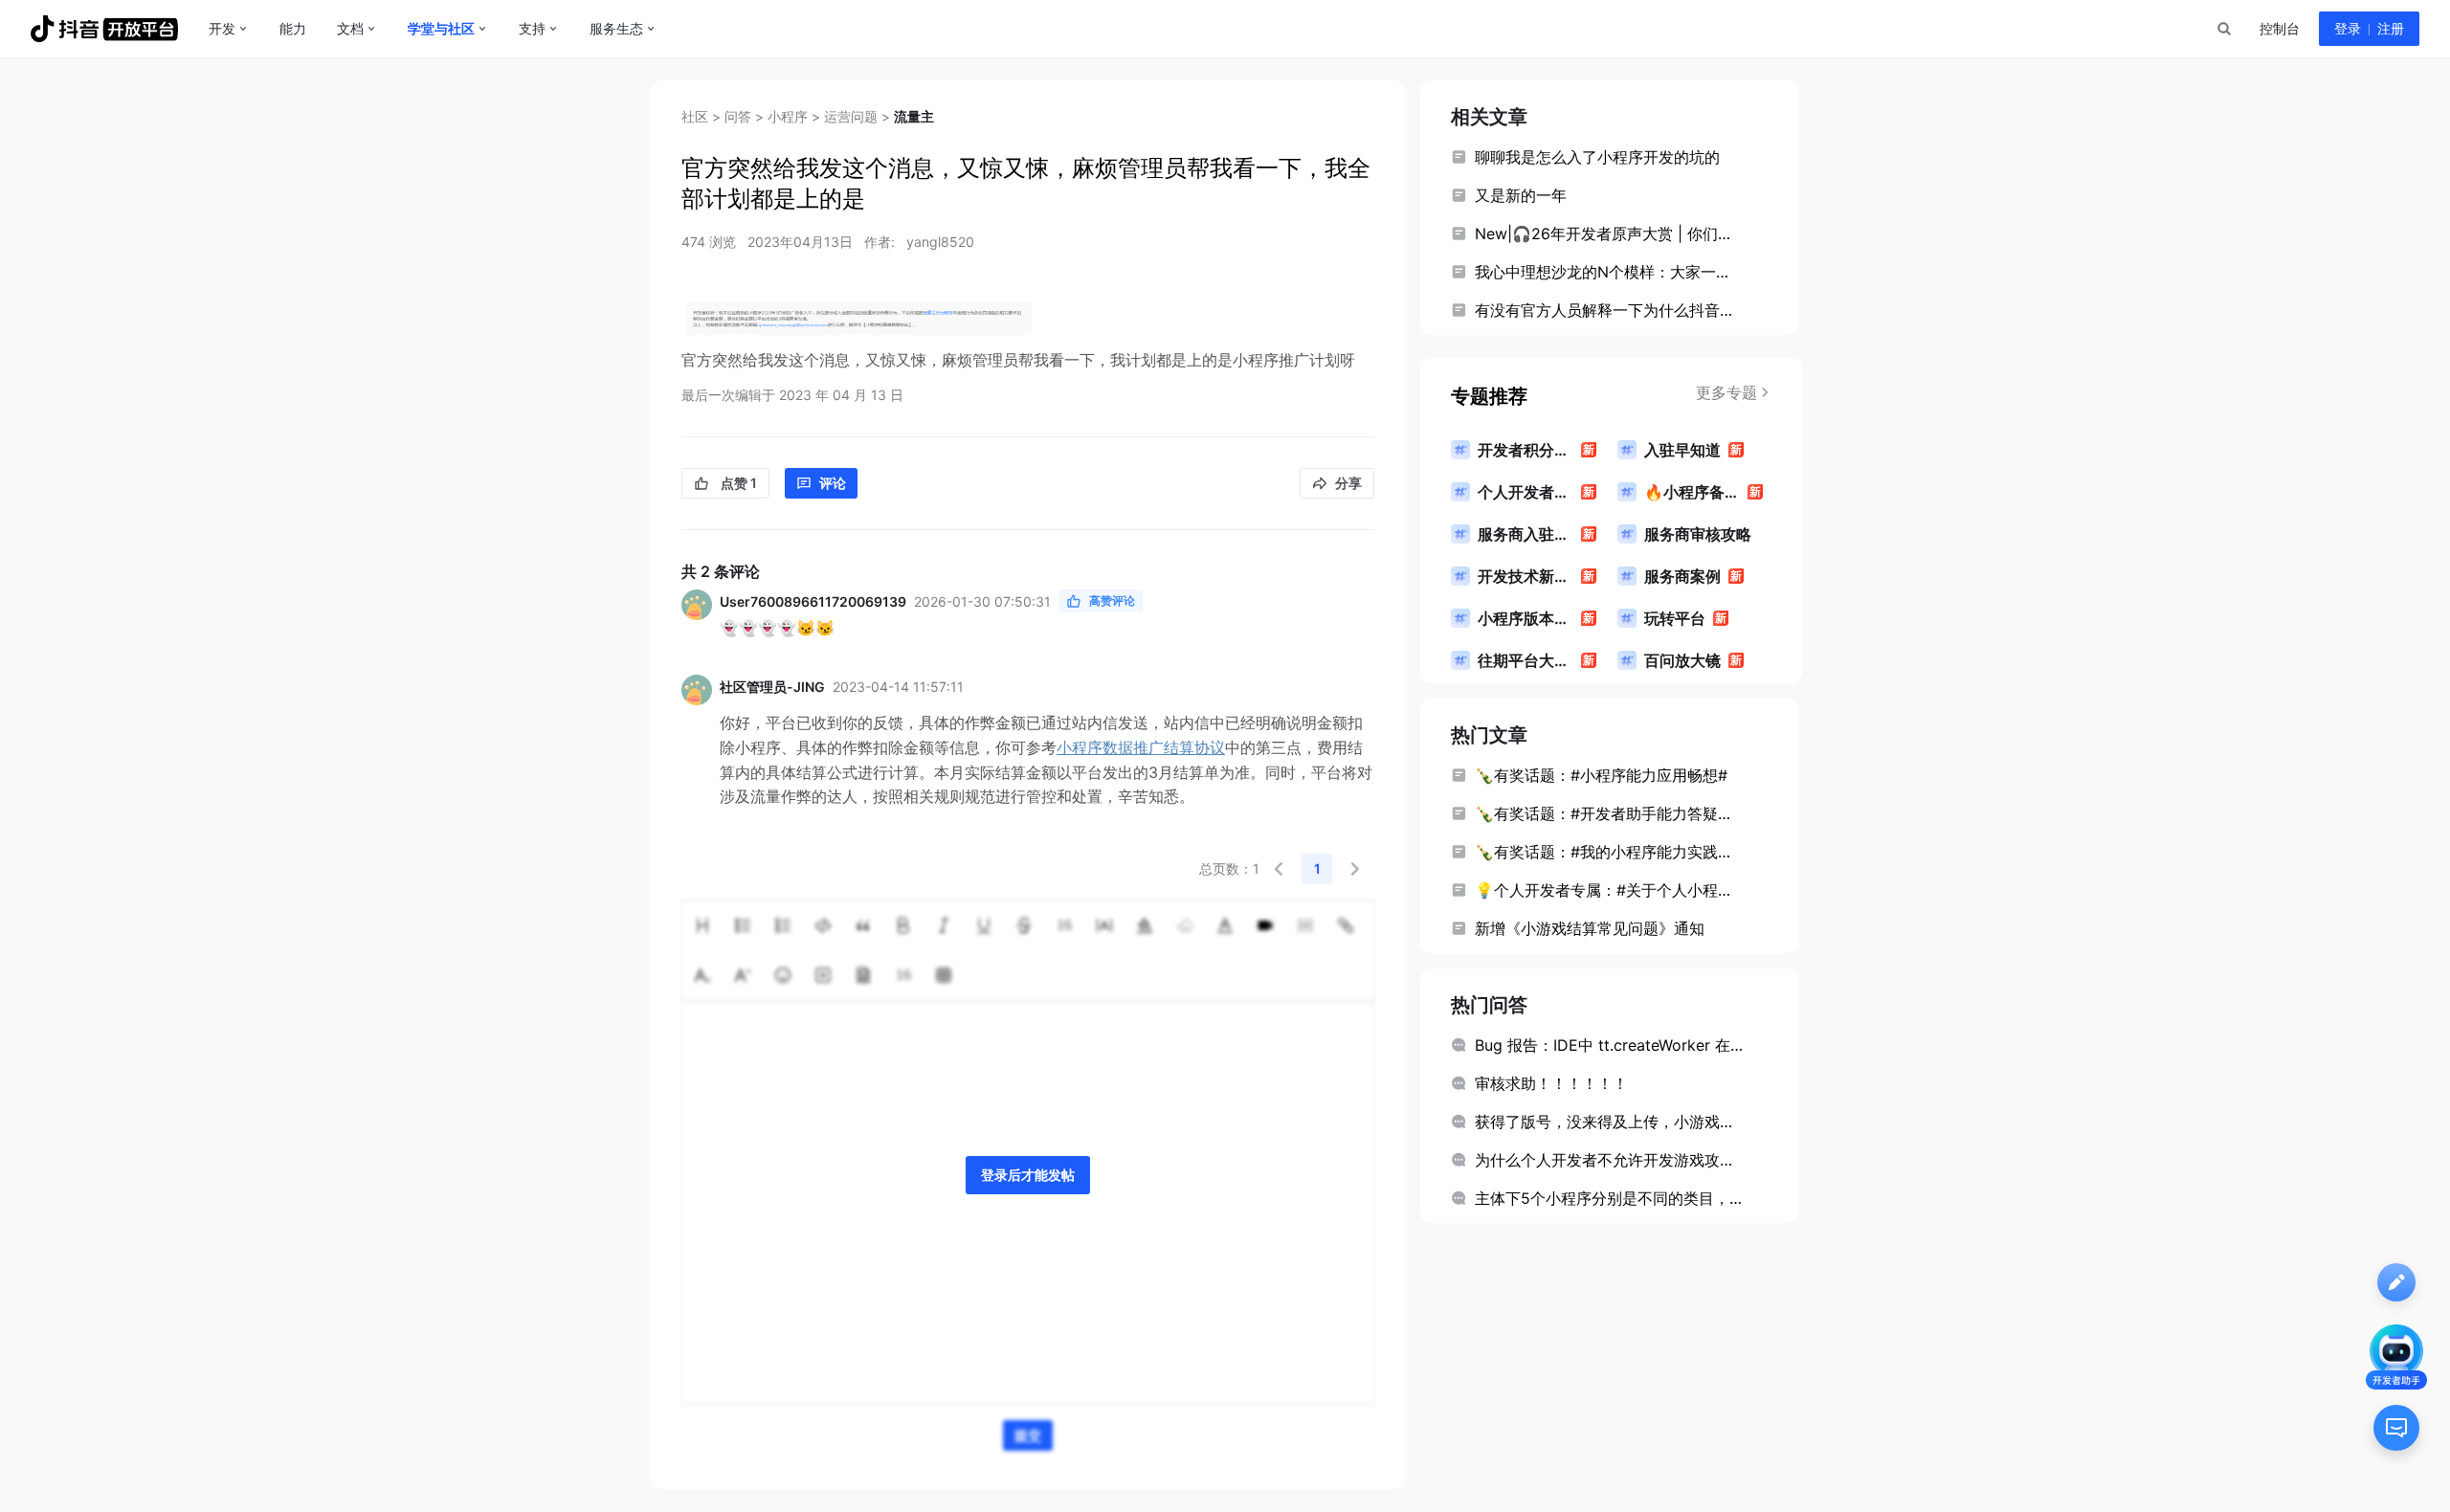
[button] (1279, 869)
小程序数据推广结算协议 (1141, 747)
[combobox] (2223, 29)
